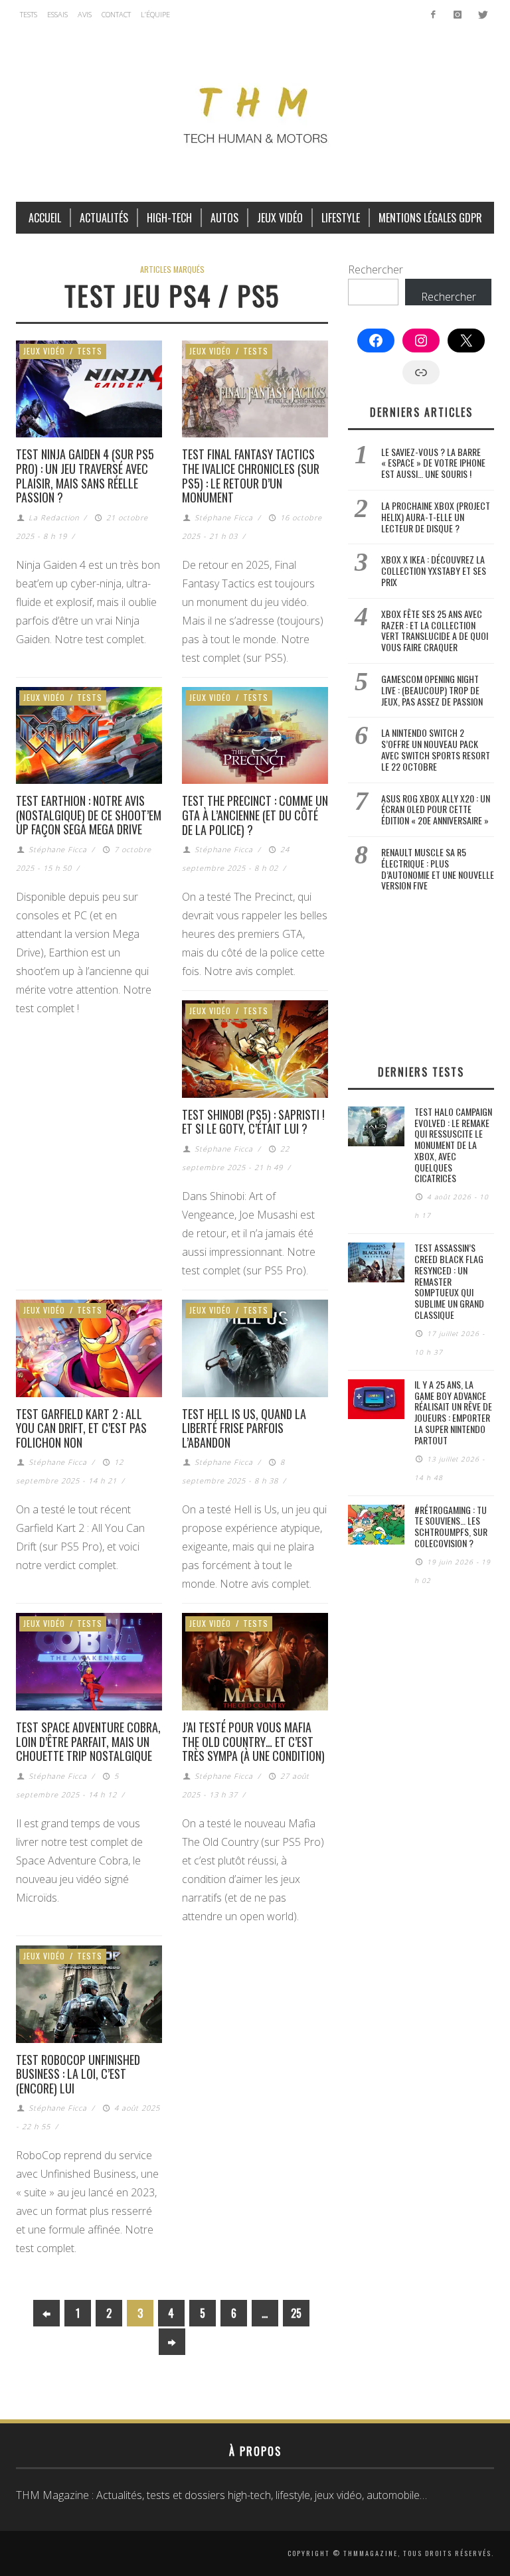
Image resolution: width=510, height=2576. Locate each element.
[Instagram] (457, 15)
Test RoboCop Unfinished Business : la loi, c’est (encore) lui (78, 2074)
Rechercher (376, 269)
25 (296, 2313)
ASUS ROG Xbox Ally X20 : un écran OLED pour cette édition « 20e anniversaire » (436, 809)
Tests (90, 351)
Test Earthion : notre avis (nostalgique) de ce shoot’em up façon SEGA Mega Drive (89, 815)
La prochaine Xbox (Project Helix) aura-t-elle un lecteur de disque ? (436, 517)
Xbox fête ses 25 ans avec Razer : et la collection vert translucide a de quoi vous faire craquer (435, 630)
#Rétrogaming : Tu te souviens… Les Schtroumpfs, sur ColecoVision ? (451, 1526)
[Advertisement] (421, 978)
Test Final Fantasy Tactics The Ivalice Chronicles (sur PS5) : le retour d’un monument (251, 476)
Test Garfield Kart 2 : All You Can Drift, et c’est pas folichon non (81, 1428)
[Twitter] (482, 15)
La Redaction (54, 517)
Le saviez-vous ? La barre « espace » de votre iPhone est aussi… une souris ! (433, 463)
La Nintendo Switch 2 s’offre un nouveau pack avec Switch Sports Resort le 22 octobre (436, 749)
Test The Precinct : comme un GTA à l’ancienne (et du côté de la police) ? (255, 815)
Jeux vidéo (44, 351)
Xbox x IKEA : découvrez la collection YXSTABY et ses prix (434, 570)
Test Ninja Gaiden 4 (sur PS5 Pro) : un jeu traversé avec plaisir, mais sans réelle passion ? (85, 476)
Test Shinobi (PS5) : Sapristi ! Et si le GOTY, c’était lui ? (253, 1122)
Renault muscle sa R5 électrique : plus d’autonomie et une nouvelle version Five (438, 869)
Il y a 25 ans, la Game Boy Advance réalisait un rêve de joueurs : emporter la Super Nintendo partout (453, 1412)
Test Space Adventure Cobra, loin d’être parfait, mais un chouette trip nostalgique (88, 1741)
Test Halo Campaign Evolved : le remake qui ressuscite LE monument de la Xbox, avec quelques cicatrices (453, 1145)
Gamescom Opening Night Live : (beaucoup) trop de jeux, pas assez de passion (432, 690)
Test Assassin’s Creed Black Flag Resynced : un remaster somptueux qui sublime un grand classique (449, 1281)
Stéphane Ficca (224, 517)
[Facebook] (433, 15)
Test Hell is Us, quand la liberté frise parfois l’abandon (244, 1428)
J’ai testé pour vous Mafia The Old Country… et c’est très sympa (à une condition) (253, 1741)
